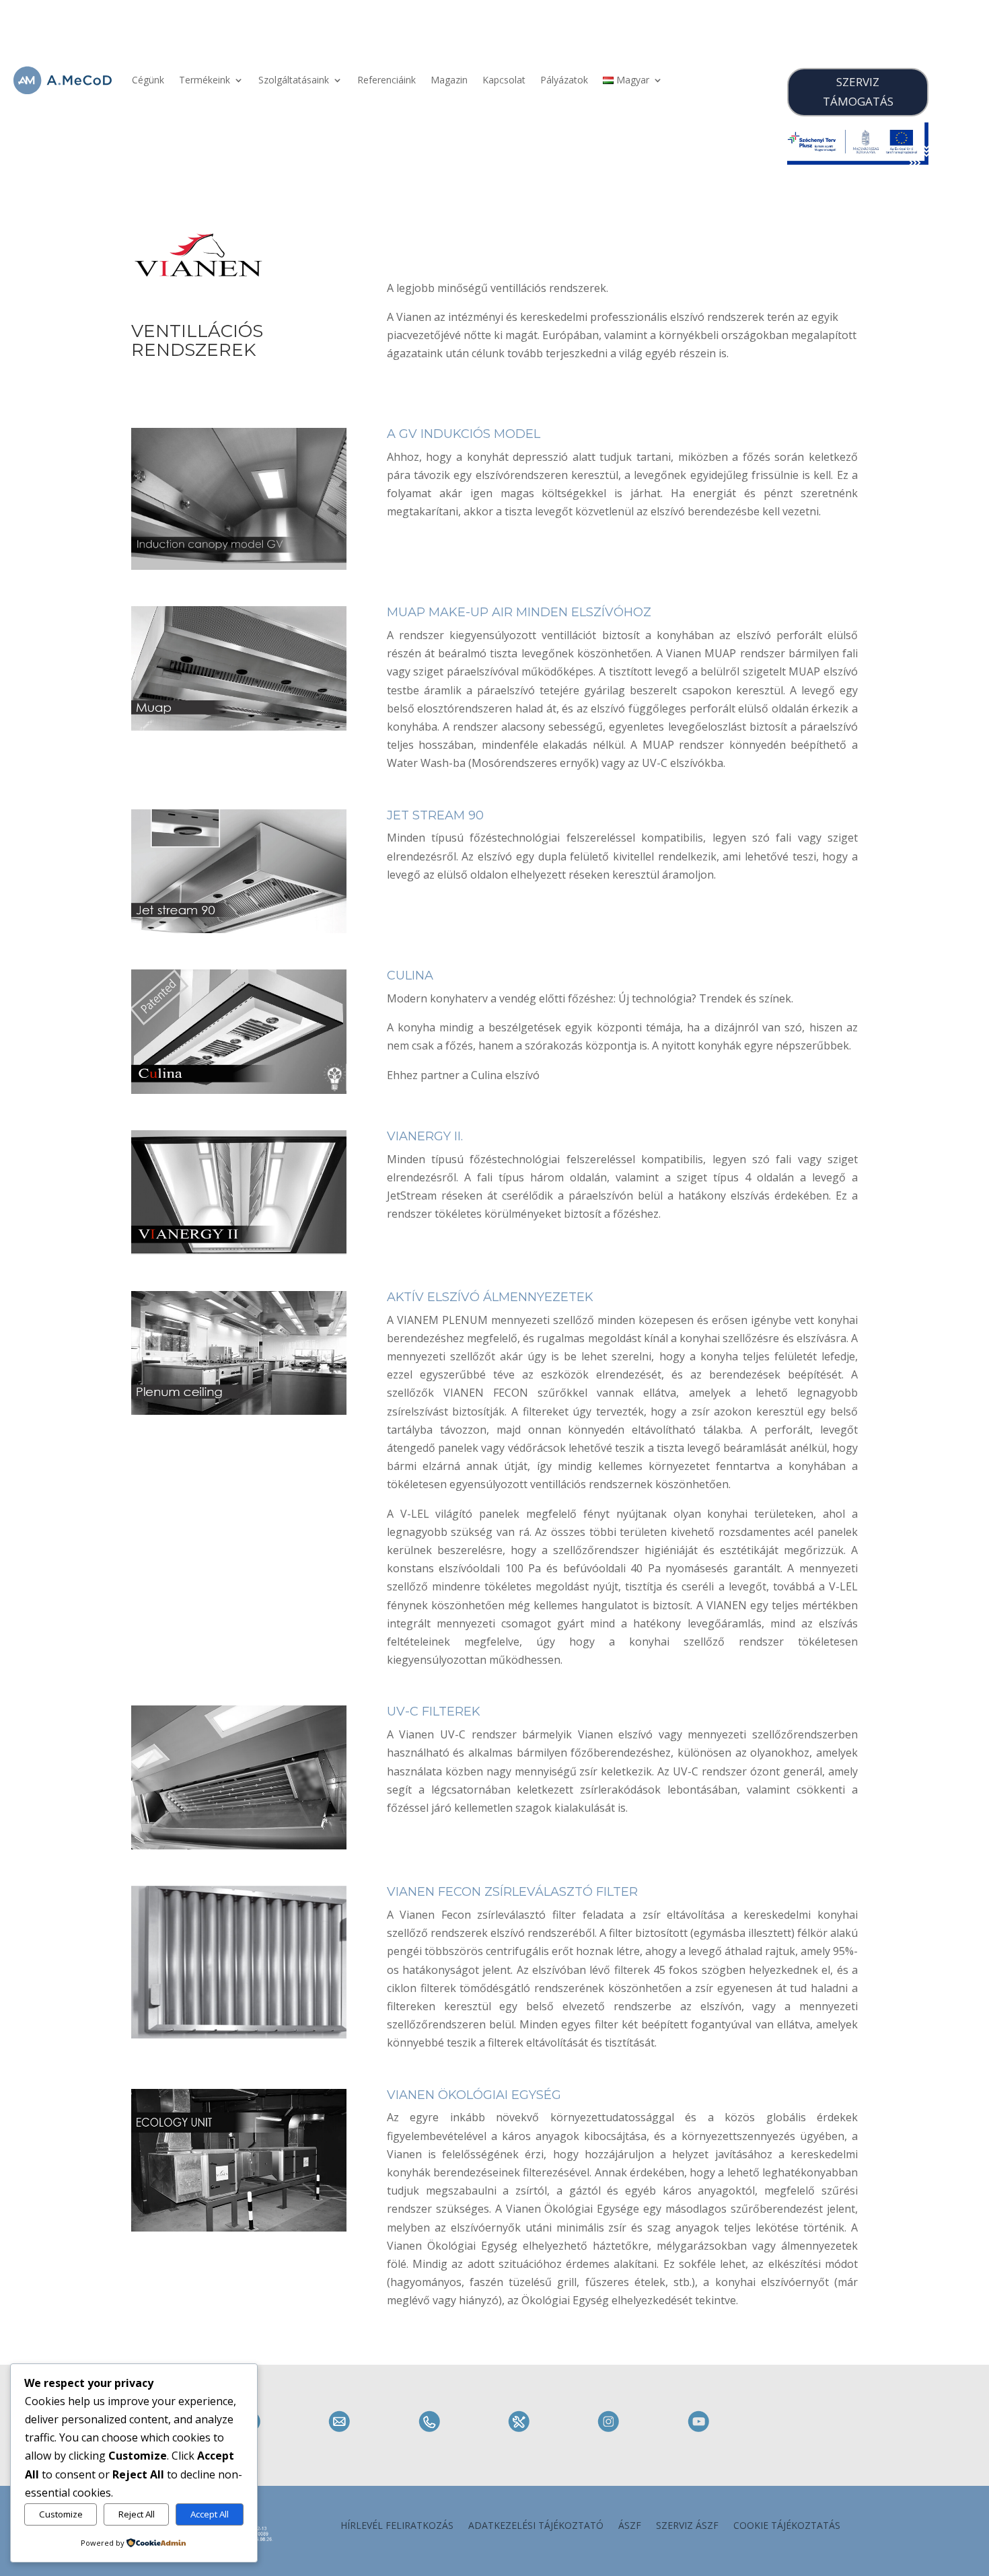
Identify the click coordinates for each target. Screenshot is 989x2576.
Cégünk (148, 80)
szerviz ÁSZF (687, 2526)
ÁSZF (630, 2526)
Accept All (210, 2514)
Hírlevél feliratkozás (397, 2526)
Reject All (137, 2514)
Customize (61, 2514)
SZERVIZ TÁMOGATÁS (858, 91)
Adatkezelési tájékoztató (536, 2526)
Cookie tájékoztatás (787, 2526)
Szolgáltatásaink (294, 80)
